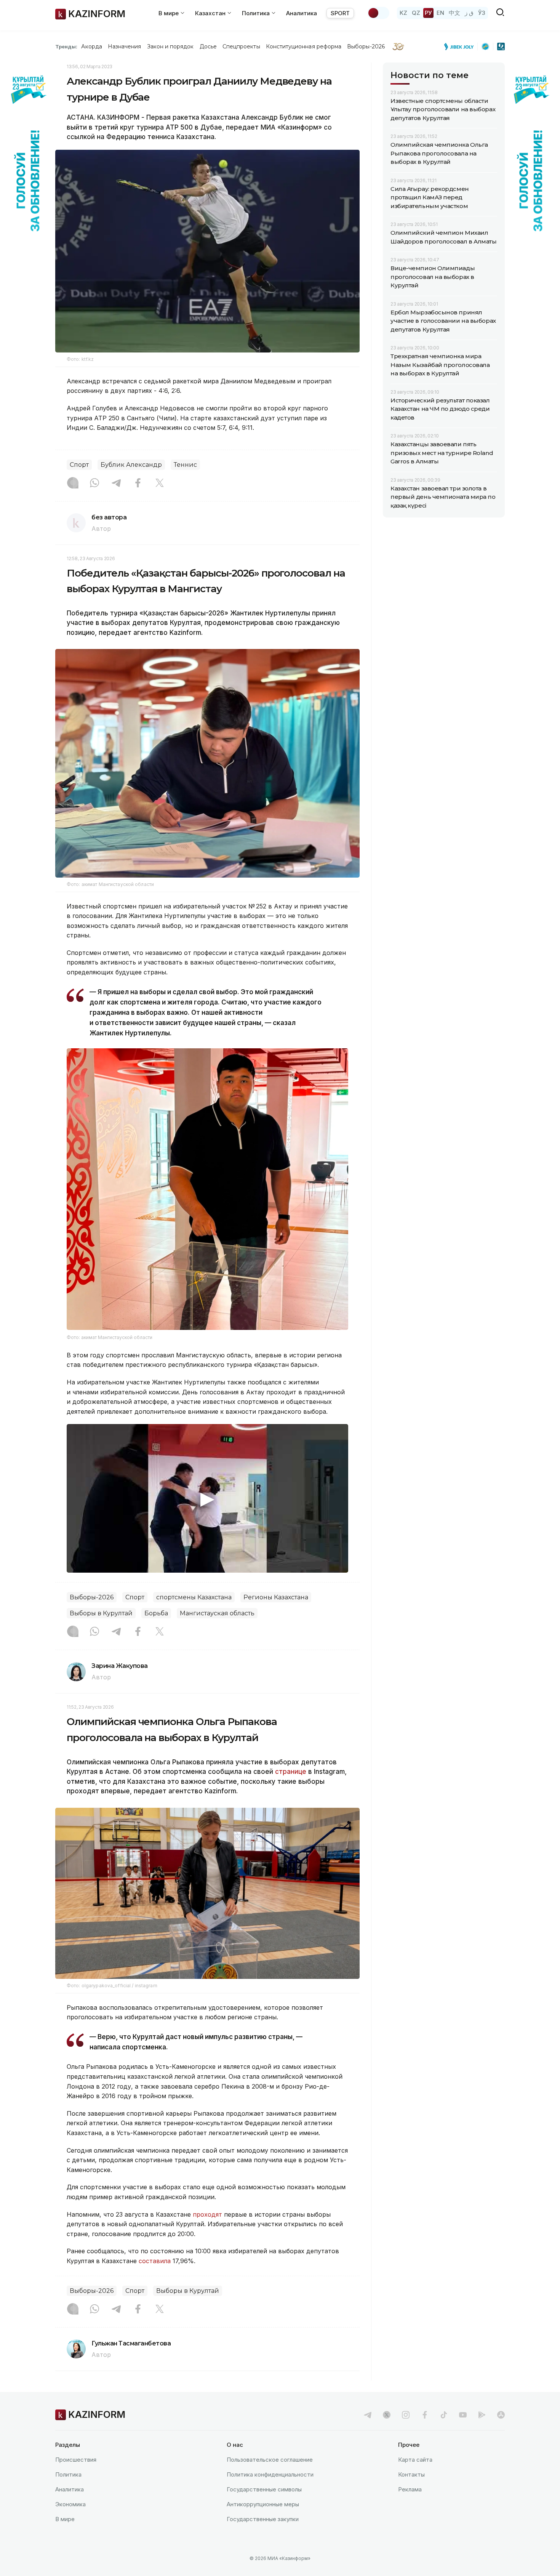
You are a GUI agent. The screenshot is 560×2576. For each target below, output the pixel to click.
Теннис (185, 465)
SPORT (340, 13)
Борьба (156, 1613)
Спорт (79, 465)
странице (291, 1772)
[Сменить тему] (378, 13)
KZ (403, 13)
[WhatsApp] (94, 484)
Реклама (410, 2489)
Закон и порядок (170, 46)
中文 (454, 13)
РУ (428, 13)
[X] (160, 484)
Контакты (411, 2474)
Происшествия (76, 2460)
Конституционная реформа (304, 46)
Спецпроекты (241, 46)
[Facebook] (138, 484)
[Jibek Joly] (461, 46)
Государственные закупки (263, 2519)
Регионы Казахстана (276, 1597)
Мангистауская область (217, 1613)
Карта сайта (415, 2460)
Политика (68, 2474)
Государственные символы (264, 2489)
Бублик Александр (131, 465)
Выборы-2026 (366, 46)
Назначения (125, 46)
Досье (208, 46)
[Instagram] (73, 484)
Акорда (91, 46)
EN (440, 13)
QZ (416, 13)
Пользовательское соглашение (270, 2460)
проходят (207, 2214)
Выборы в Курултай (101, 1613)
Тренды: (66, 46)
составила (155, 2261)
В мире (65, 2519)
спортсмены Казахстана (194, 1597)
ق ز (469, 13)
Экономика (70, 2504)
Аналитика (302, 13)
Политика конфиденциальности (270, 2474)
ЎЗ (482, 13)
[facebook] (425, 2415)
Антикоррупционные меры (263, 2504)
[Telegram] (116, 484)
